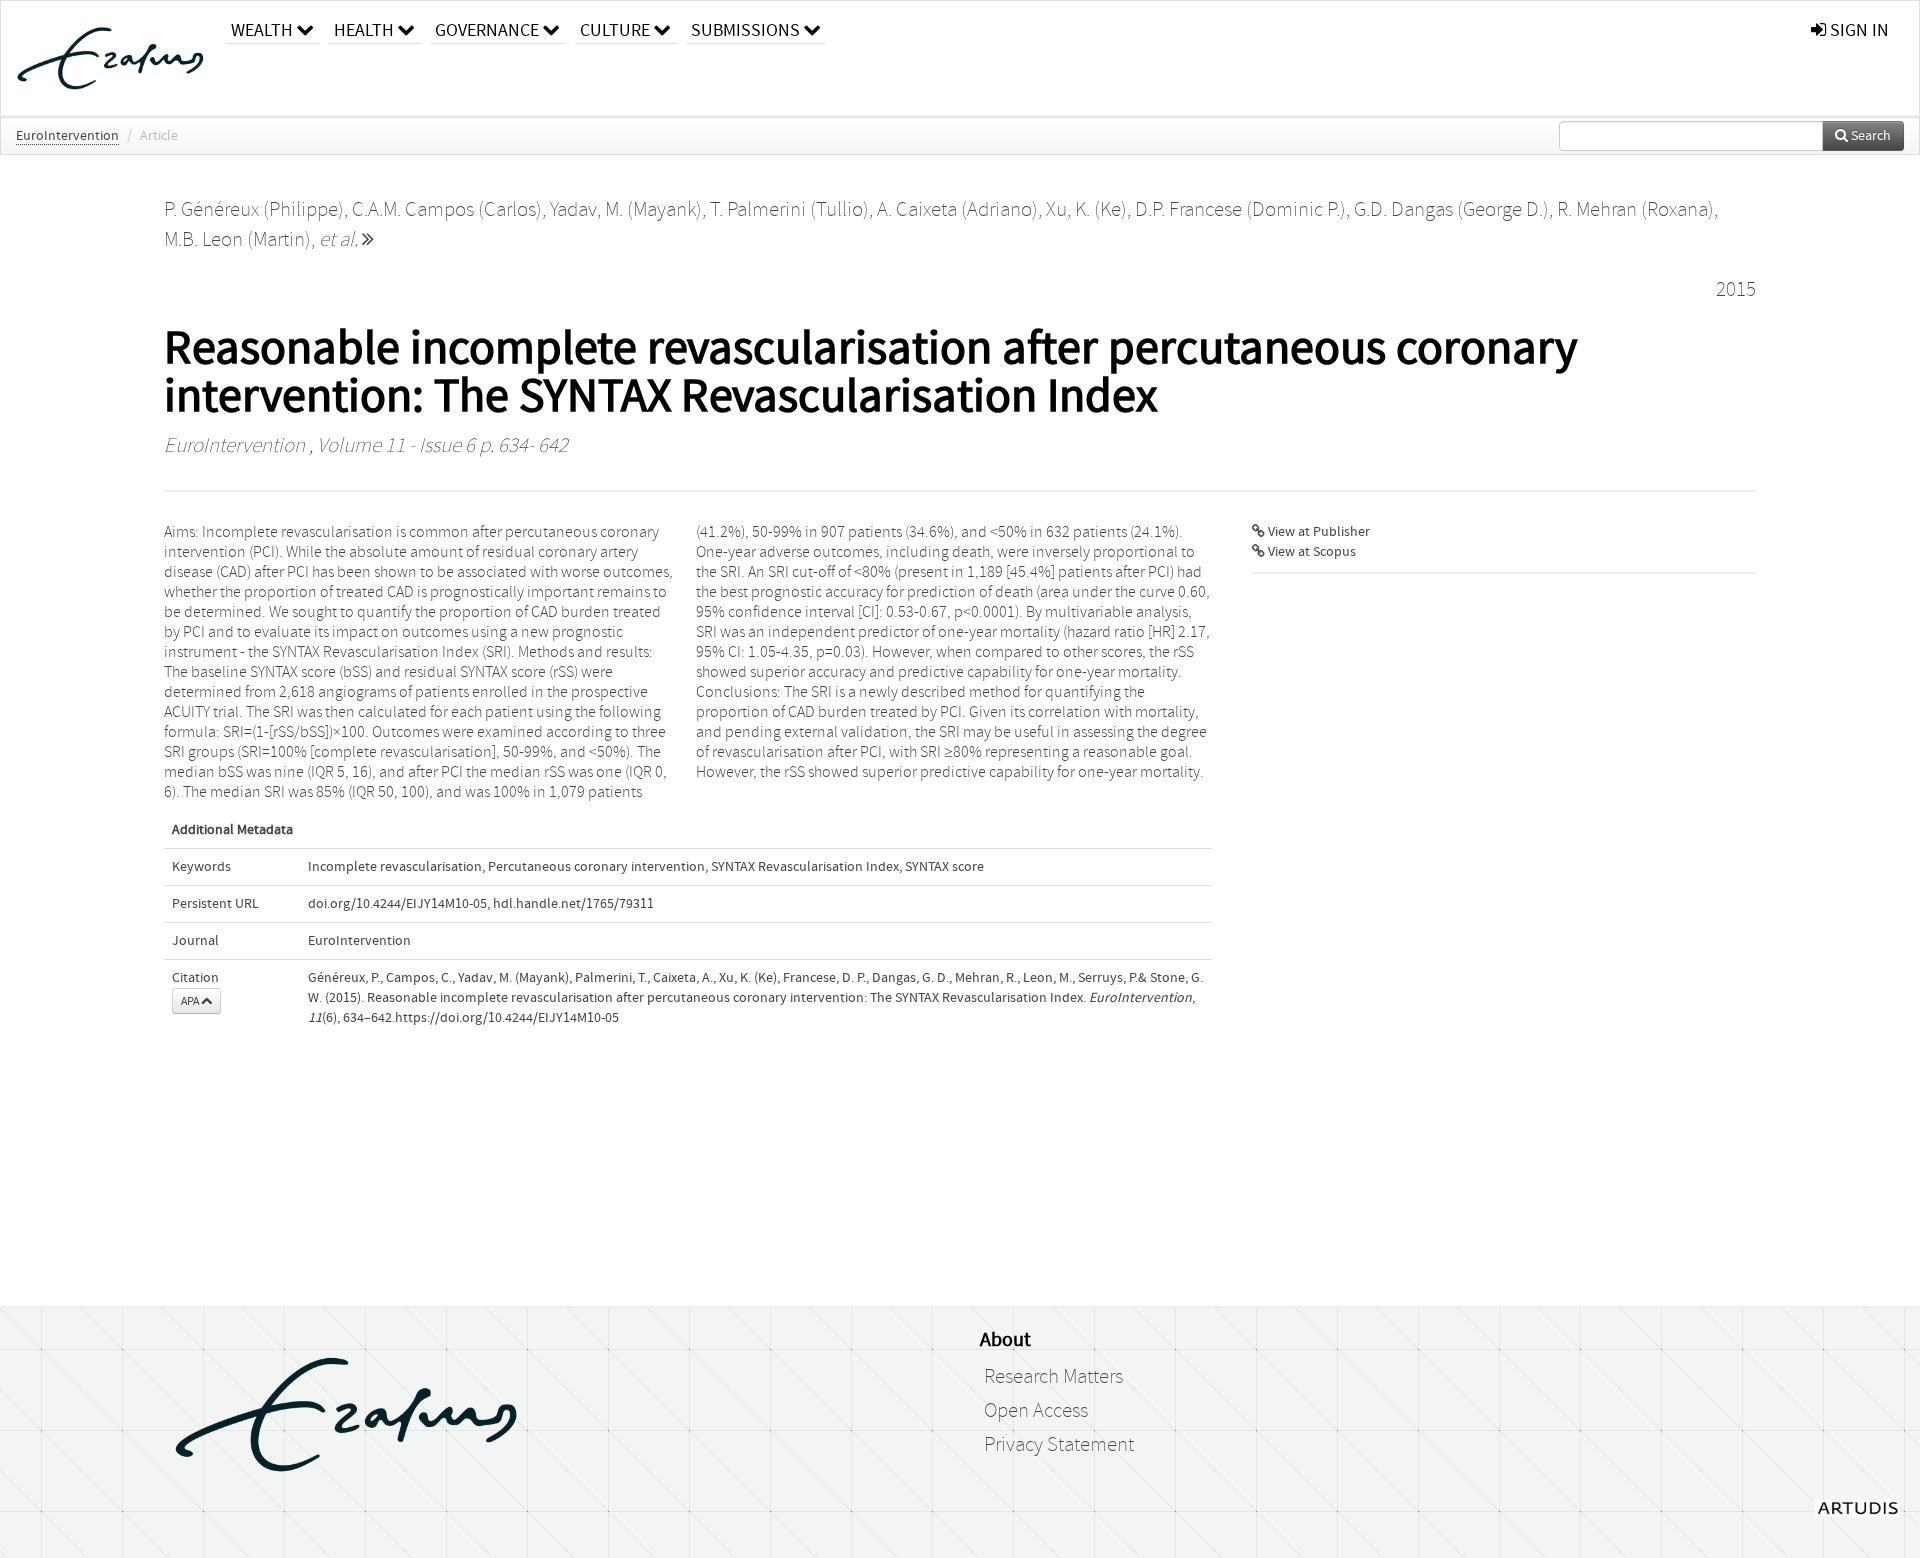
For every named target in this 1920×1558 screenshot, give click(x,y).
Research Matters (1053, 1377)
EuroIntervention (67, 136)
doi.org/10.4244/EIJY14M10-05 (397, 904)
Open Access (1036, 1411)
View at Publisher (1317, 532)
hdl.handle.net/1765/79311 (573, 904)
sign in (1857, 30)
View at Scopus (1310, 552)
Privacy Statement (1059, 1445)
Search (1869, 136)
